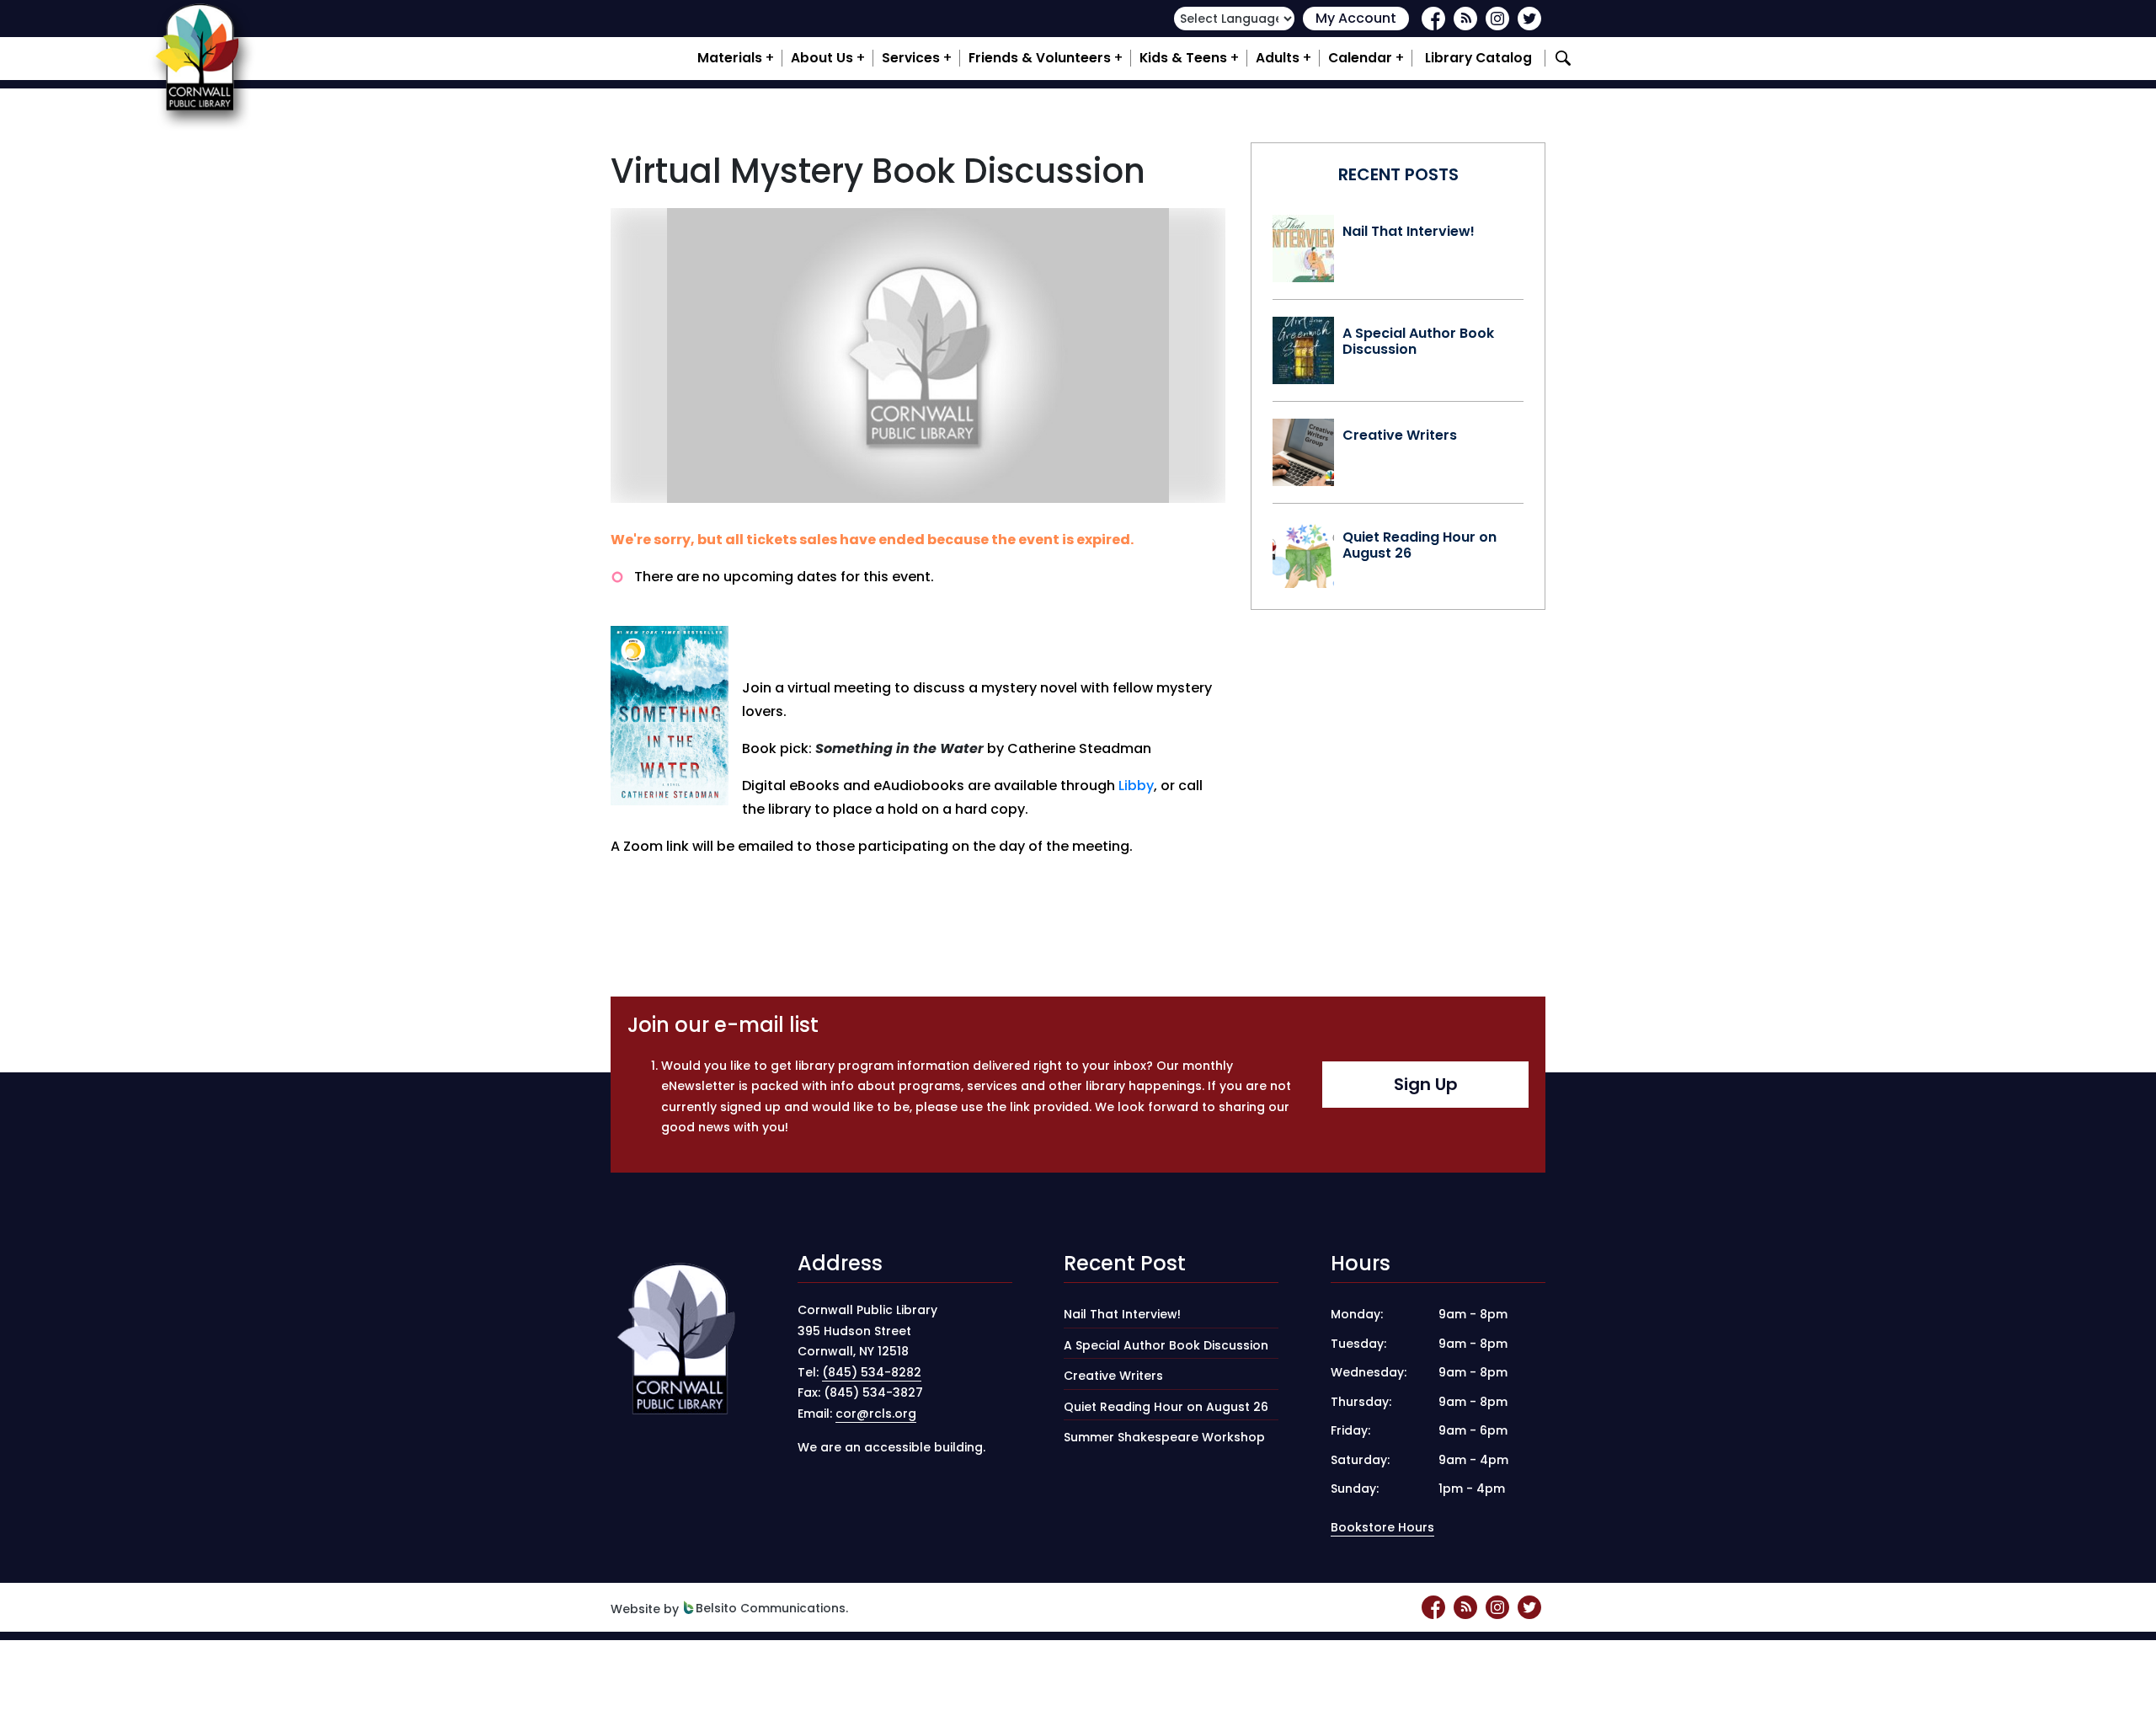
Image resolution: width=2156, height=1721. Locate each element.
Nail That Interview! (1409, 231)
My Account (1356, 18)
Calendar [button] (1360, 58)
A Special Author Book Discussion (1418, 341)
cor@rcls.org (876, 1414)
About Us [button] (822, 58)
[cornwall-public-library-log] (202, 58)
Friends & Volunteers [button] (1040, 58)
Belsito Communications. (772, 1608)
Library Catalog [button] (1478, 58)
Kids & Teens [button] (1183, 58)
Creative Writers (1400, 435)
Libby (1136, 786)
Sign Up (1426, 1084)
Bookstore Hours (1382, 1527)
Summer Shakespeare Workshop (1164, 1437)
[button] (1566, 58)
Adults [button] (1278, 58)
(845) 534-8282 (872, 1372)
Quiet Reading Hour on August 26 (1420, 545)
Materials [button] (730, 58)
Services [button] (911, 58)
